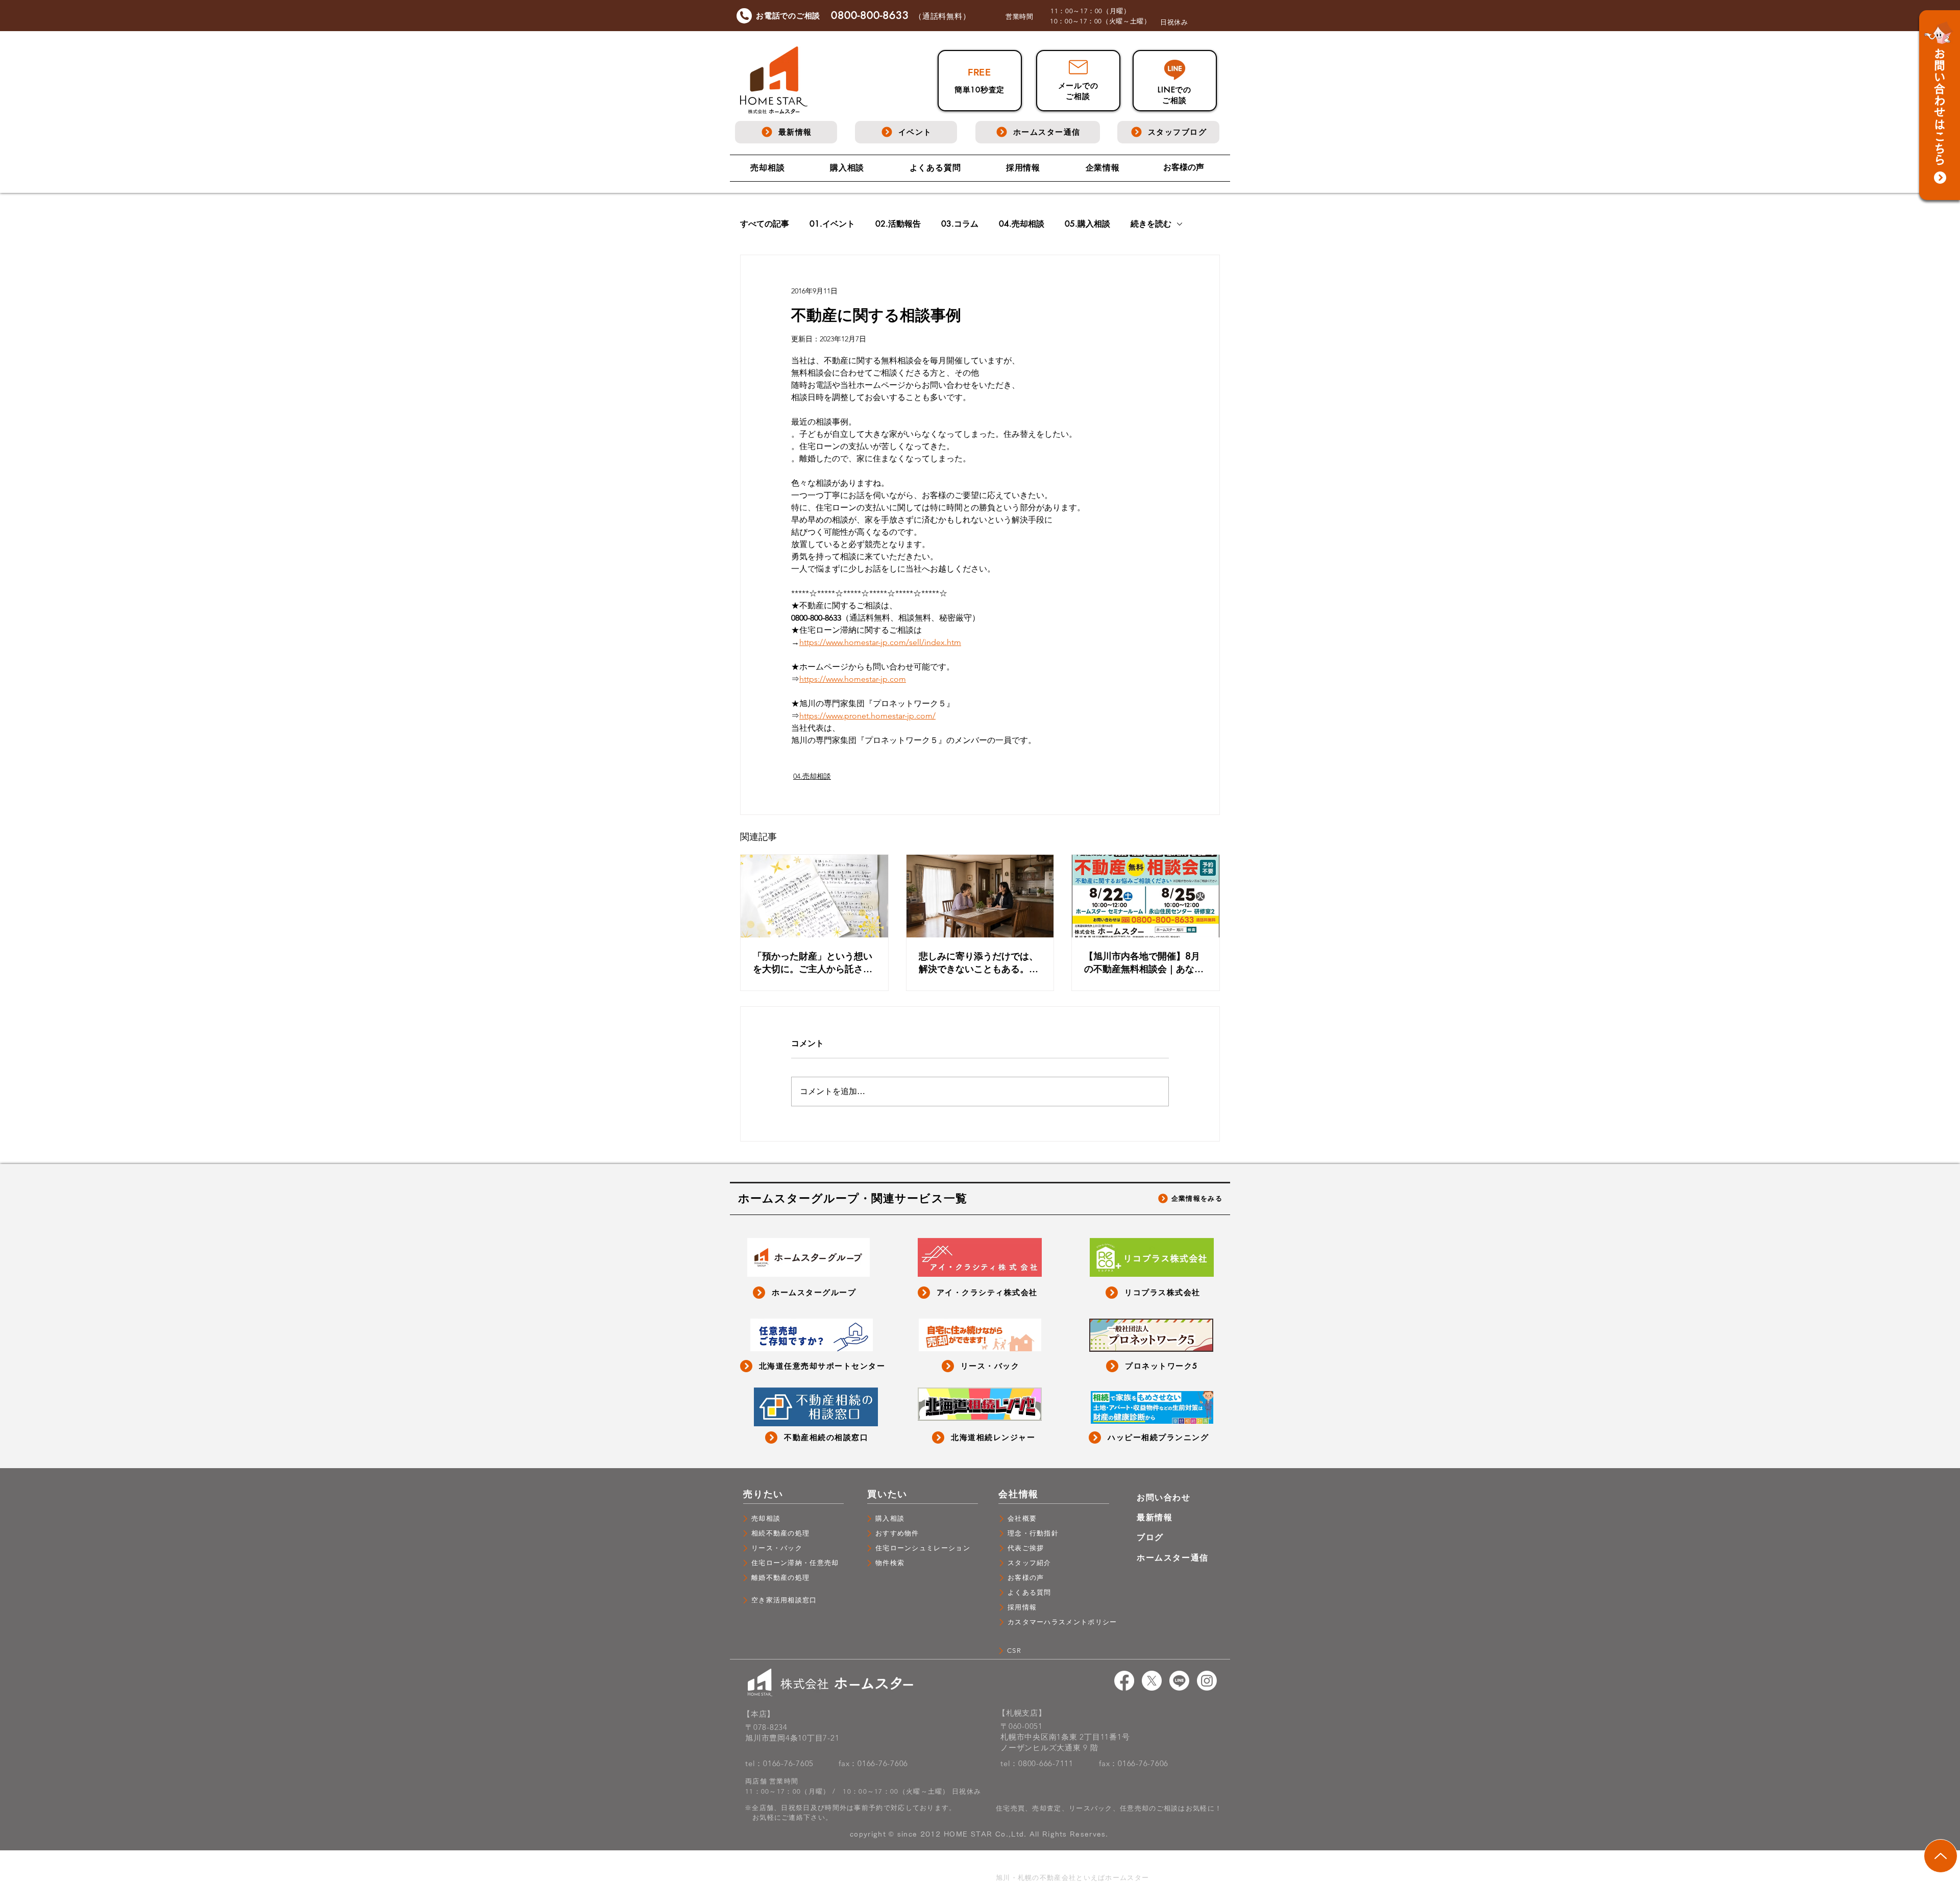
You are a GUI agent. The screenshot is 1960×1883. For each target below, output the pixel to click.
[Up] (1941, 1856)
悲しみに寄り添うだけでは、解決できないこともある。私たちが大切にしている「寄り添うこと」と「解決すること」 (978, 962)
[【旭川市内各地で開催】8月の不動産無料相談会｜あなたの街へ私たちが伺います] (1146, 896)
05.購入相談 (1087, 224)
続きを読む (1151, 224)
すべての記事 (765, 224)
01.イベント (832, 224)
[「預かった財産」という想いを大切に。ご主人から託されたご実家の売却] (814, 896)
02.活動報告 (898, 224)
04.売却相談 (1022, 224)
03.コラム (960, 224)
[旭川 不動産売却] (1124, 1681)
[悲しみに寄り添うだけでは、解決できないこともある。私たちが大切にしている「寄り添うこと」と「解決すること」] (980, 896)
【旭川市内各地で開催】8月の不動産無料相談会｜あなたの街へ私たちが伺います (1144, 962)
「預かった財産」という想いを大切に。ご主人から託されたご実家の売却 (813, 962)
